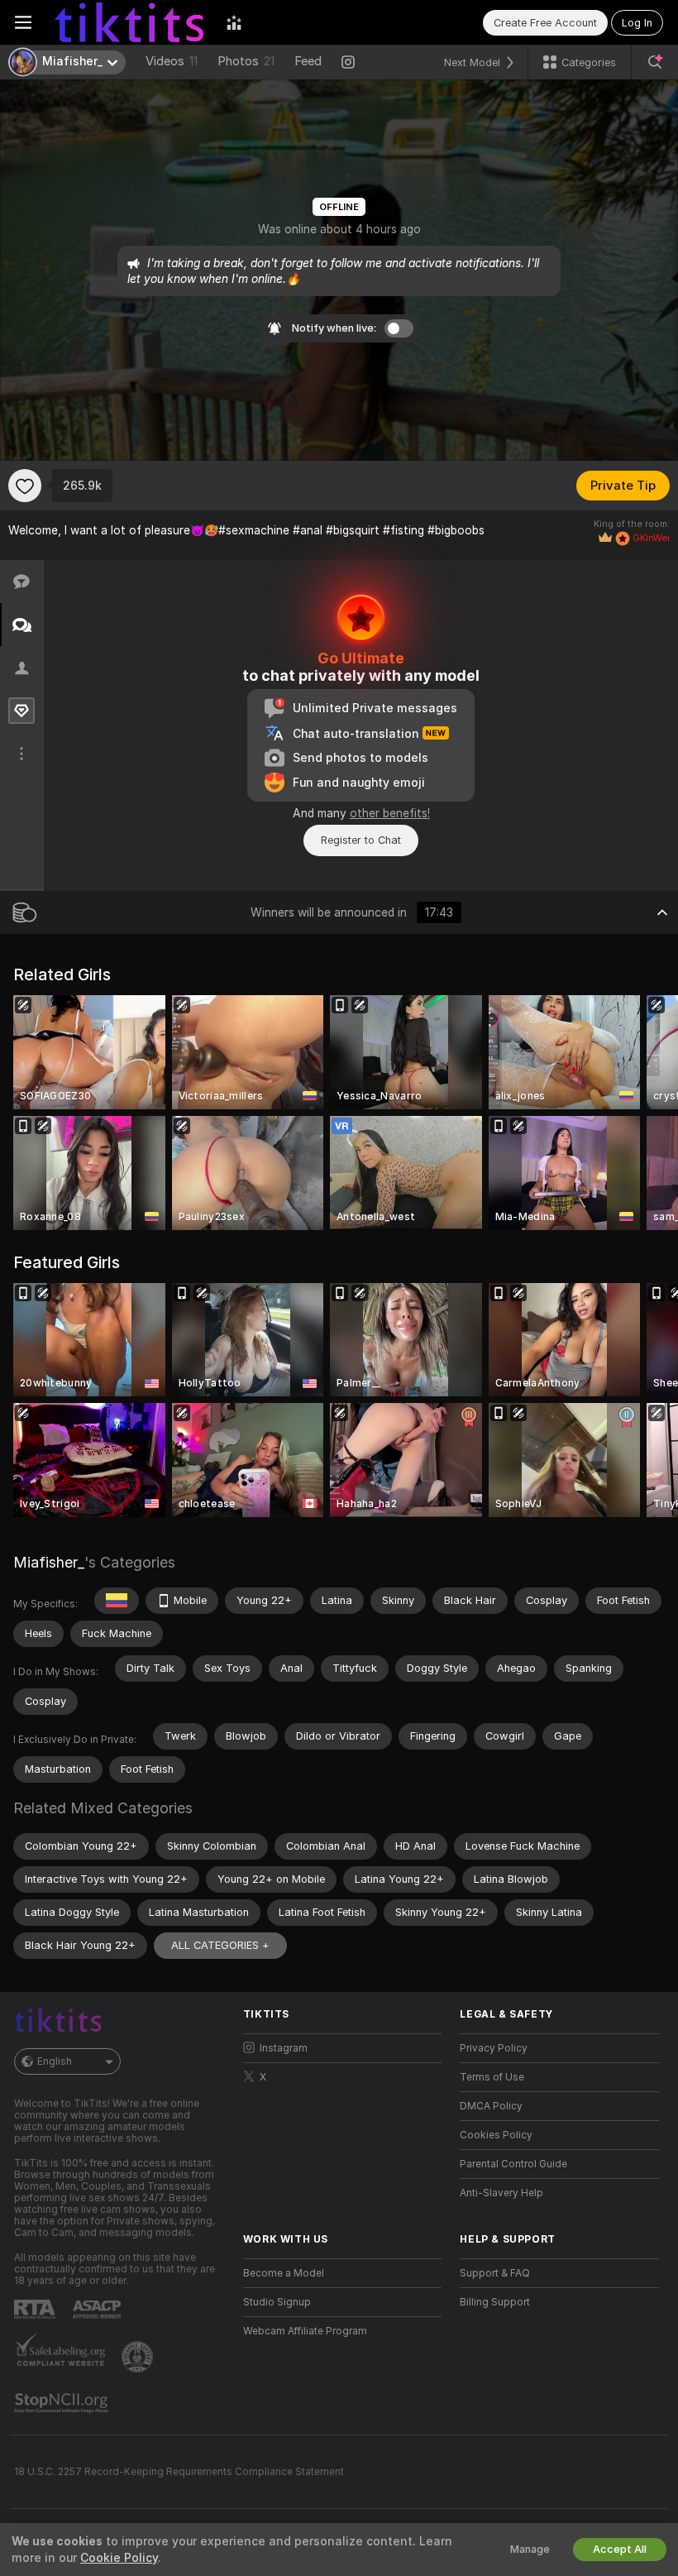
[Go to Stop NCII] (63, 2403)
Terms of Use (492, 2077)
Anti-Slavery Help (501, 2193)
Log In (637, 23)
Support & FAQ (495, 2273)
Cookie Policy (119, 2558)
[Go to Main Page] (129, 22)
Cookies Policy (496, 2135)
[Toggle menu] (23, 22)
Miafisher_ (49, 1562)
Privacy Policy (494, 2048)
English (55, 2061)
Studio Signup (277, 2302)
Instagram (284, 2048)
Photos (246, 61)
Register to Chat (361, 840)
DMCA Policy (491, 2106)
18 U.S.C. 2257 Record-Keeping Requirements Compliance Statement (179, 2472)
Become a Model (284, 2273)
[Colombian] (117, 1601)
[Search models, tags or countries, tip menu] (655, 62)
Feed (308, 61)
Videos (172, 61)
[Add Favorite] (25, 486)
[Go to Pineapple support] (139, 2357)
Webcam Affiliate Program (305, 2331)
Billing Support (495, 2302)
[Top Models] (234, 22)
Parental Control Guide (513, 2164)
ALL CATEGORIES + (220, 1945)
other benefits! (390, 813)
